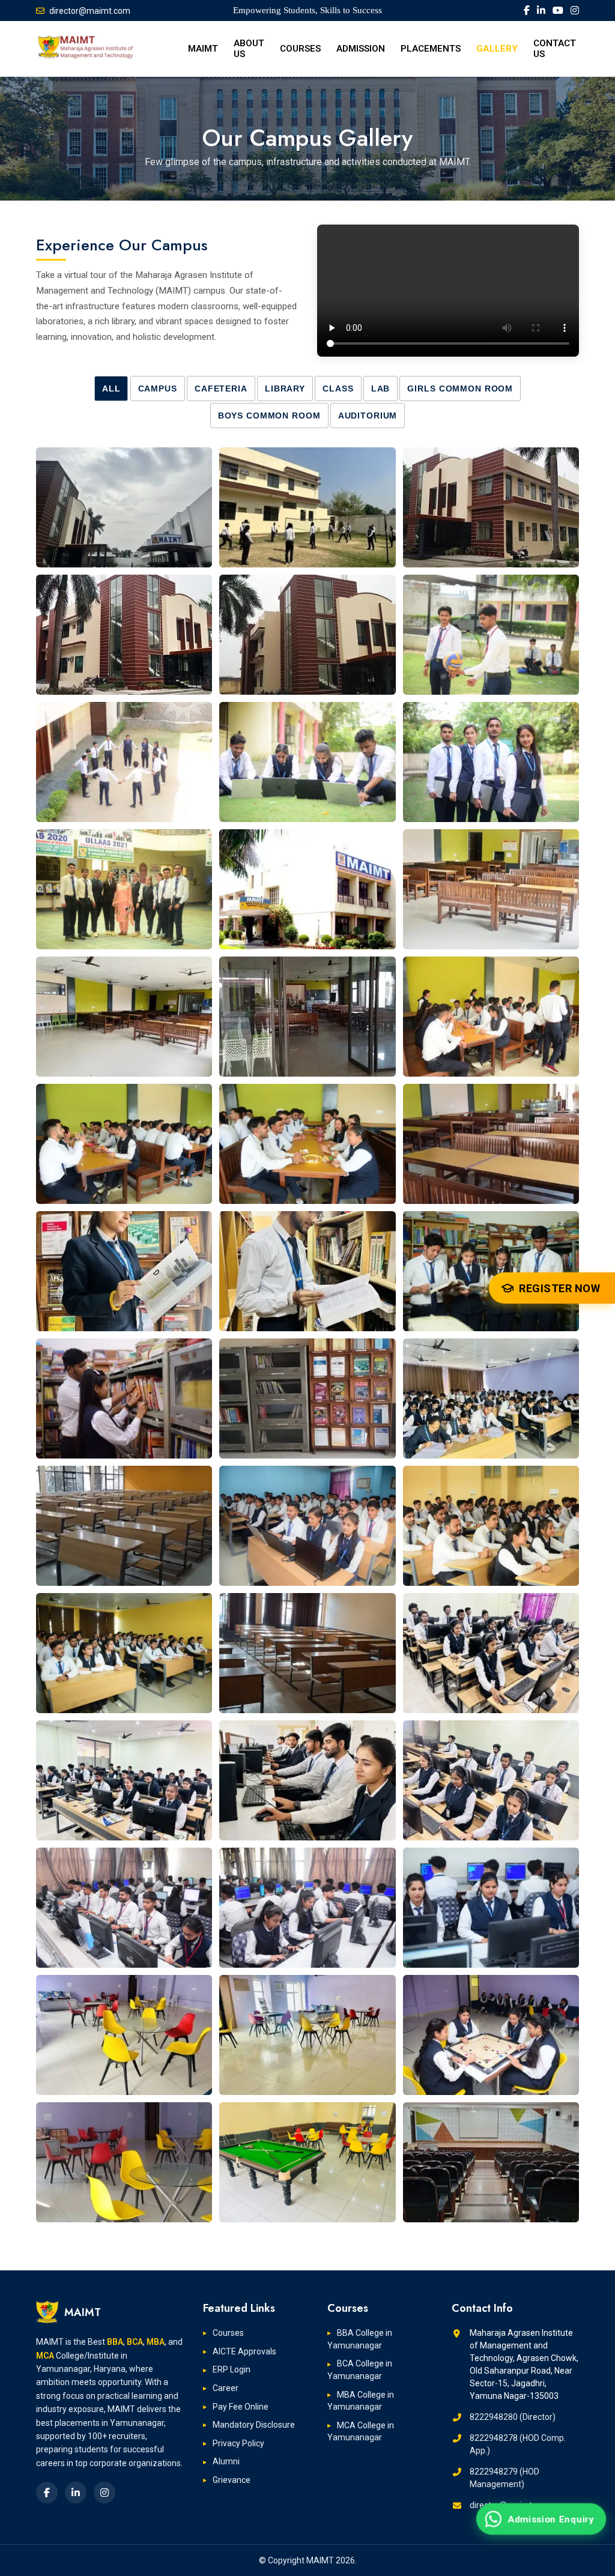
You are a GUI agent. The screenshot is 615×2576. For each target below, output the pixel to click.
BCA (135, 2342)
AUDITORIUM (368, 416)
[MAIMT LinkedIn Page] (541, 11)
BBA (115, 2342)
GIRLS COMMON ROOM (460, 389)
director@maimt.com (90, 11)
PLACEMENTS (431, 49)
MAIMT (203, 49)
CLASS (338, 389)
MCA (45, 2356)
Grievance (232, 2480)
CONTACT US (555, 49)
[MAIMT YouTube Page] (558, 11)
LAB (381, 389)
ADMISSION (361, 49)
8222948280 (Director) (513, 2417)
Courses (228, 2333)
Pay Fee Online (241, 2407)
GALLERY (497, 49)
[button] (124, 507)
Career (226, 2388)
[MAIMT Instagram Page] (575, 11)
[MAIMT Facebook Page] (527, 11)
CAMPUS (158, 389)
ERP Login (232, 2369)
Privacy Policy (238, 2443)
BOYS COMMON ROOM (269, 416)
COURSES (300, 49)
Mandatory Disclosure (254, 2425)
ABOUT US (249, 49)
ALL (111, 389)
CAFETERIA (221, 389)
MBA (156, 2342)
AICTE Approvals (244, 2351)
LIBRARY (285, 389)
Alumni (226, 2461)
